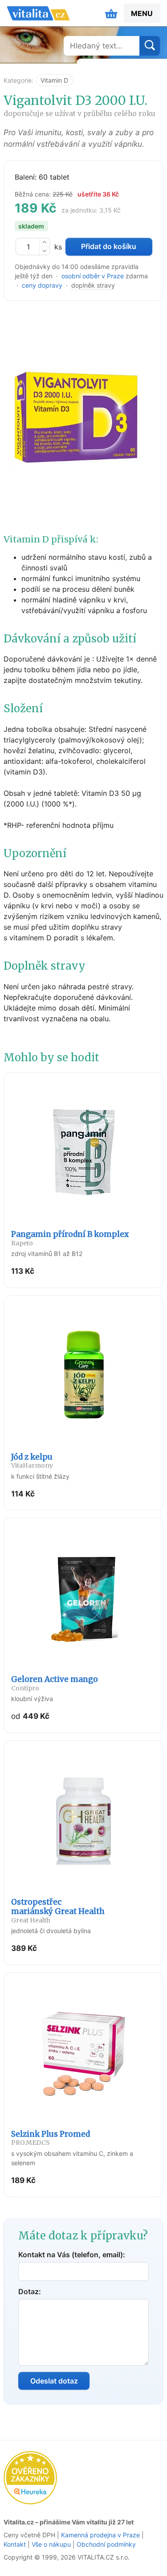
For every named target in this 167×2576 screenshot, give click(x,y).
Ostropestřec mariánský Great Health (58, 1911)
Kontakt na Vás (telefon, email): (72, 2255)
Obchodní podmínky (106, 2544)
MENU (142, 13)
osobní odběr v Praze (93, 276)
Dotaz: (30, 2291)
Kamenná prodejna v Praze (100, 2535)
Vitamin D (54, 80)
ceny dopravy (42, 285)
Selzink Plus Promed (51, 2138)
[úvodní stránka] (38, 13)
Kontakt (15, 2544)
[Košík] (111, 13)
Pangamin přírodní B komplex (70, 1238)
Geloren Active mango (55, 1683)
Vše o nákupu (51, 2544)
